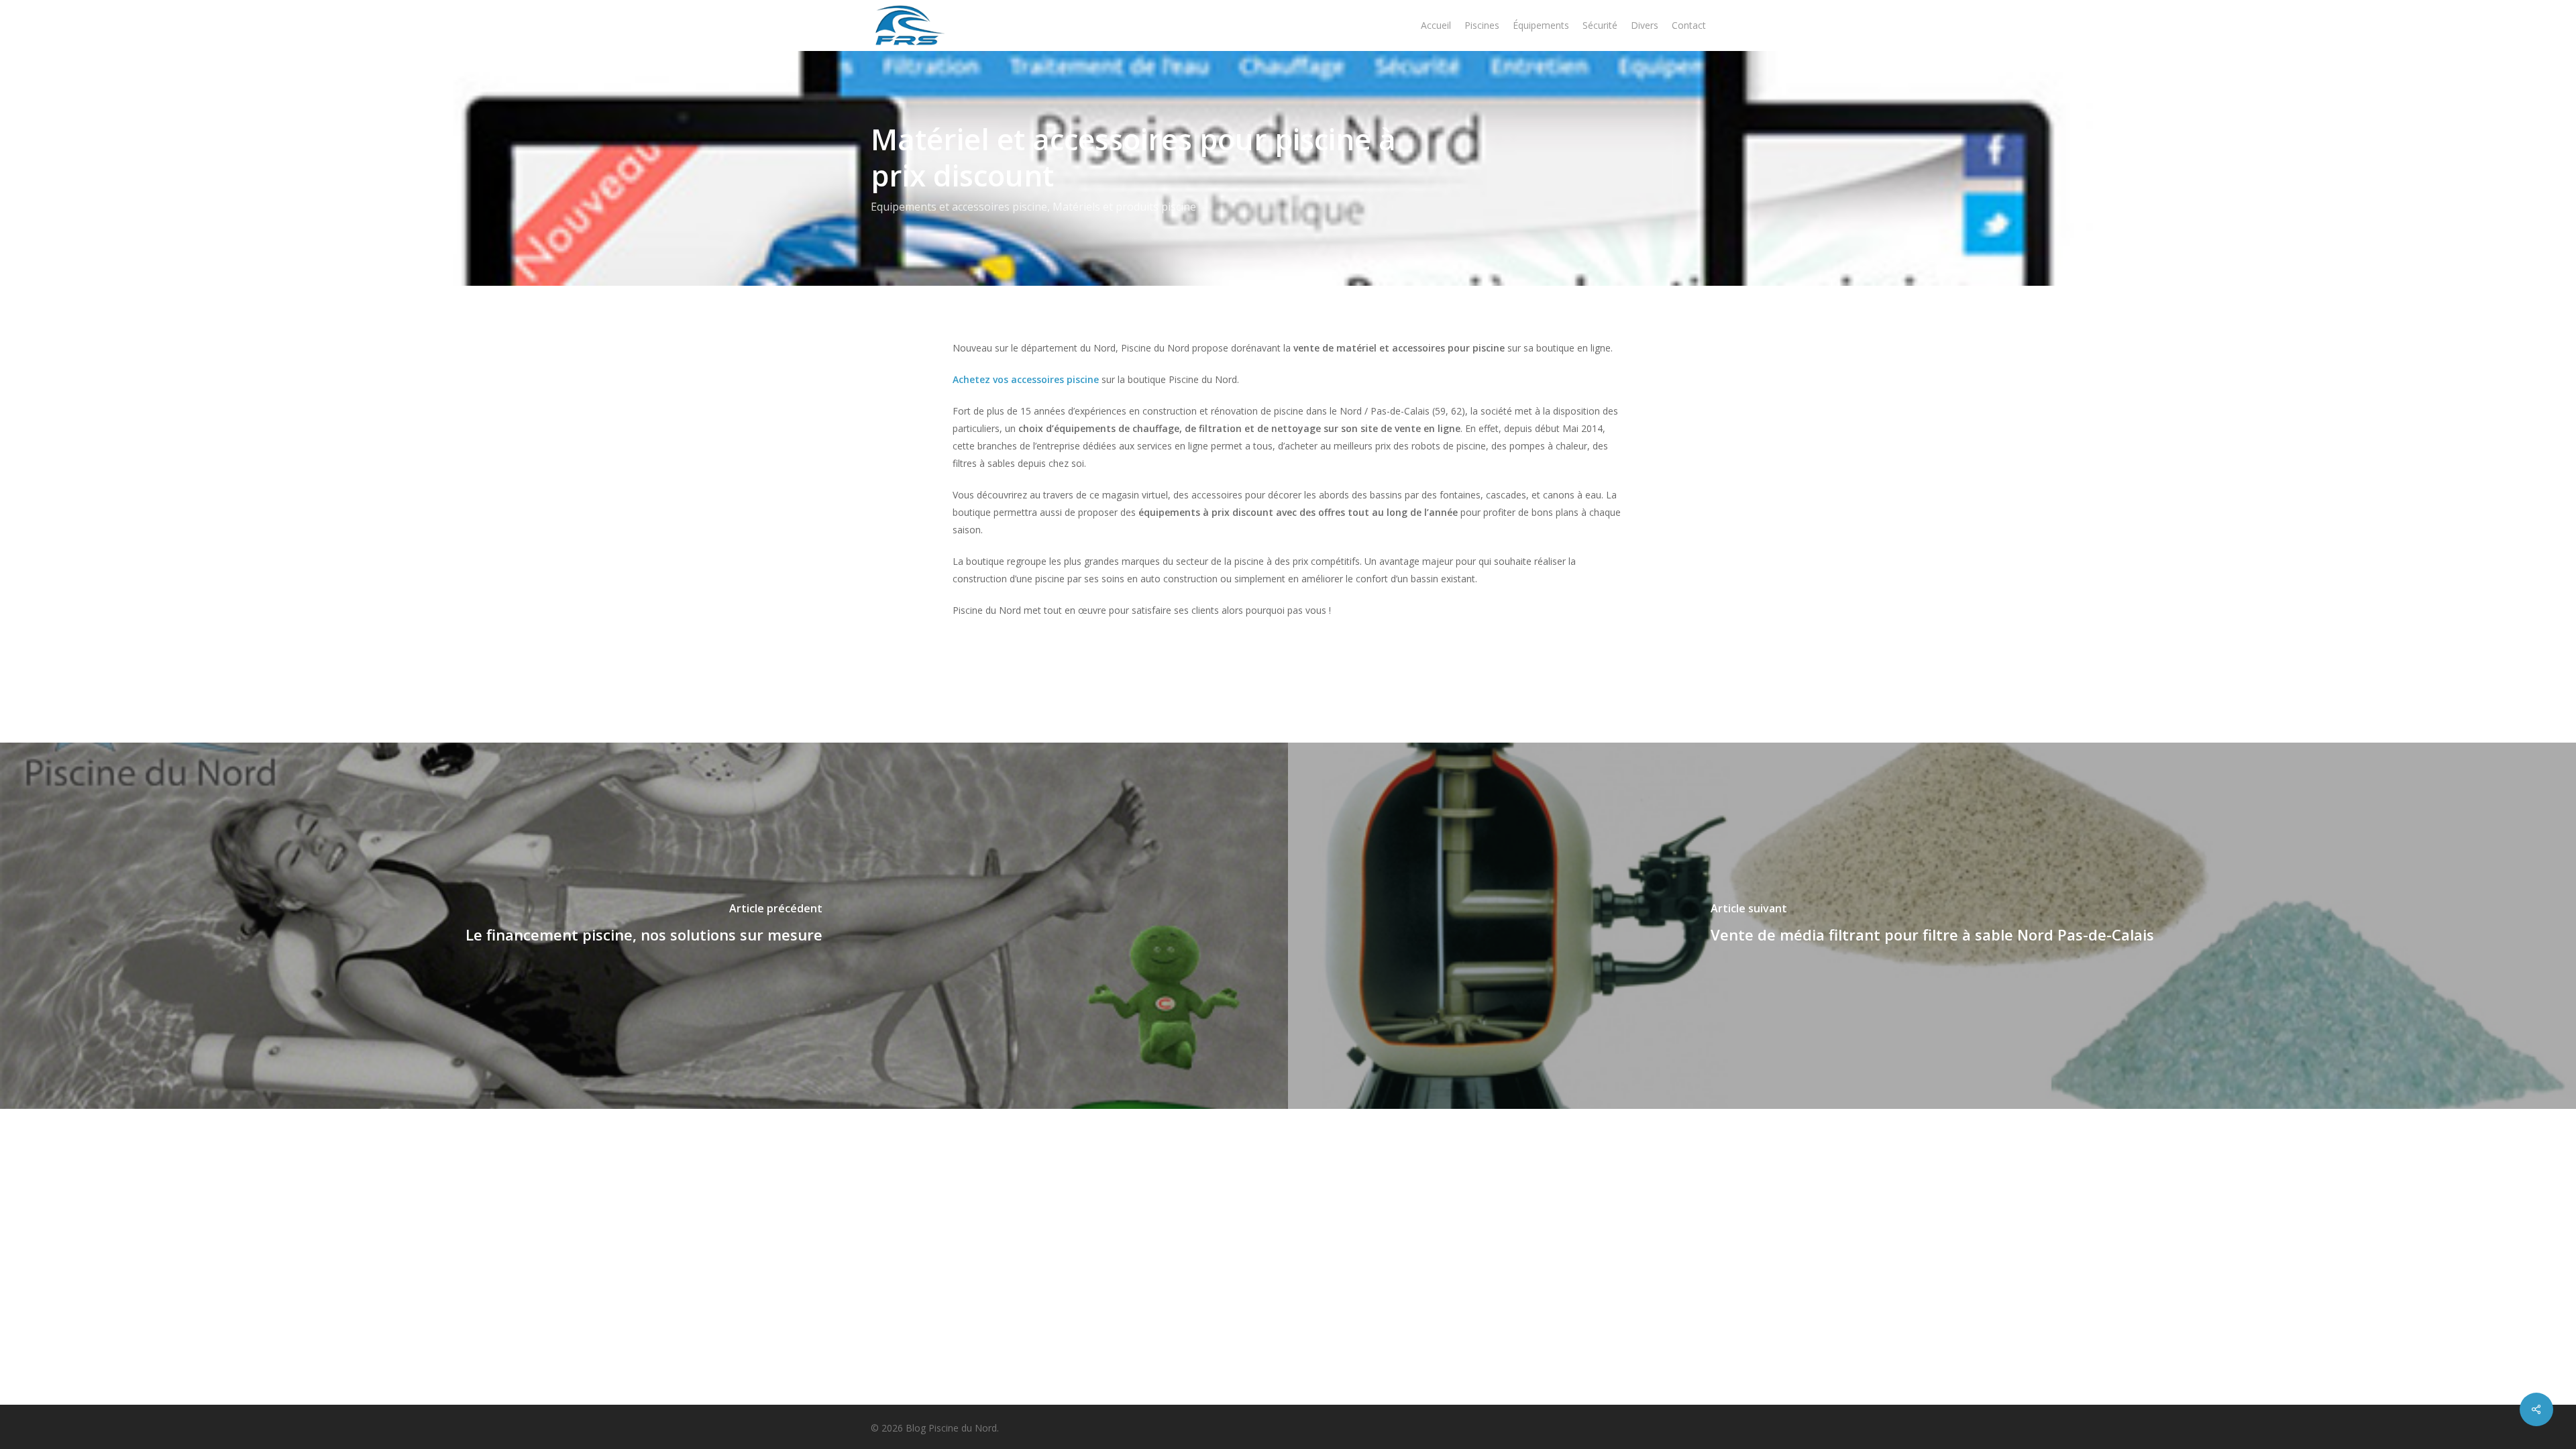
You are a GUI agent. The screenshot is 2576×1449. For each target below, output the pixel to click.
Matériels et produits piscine (1124, 207)
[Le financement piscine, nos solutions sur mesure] (644, 926)
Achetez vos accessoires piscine (1026, 379)
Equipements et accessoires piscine (959, 207)
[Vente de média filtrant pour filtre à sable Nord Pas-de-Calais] (1932, 926)
